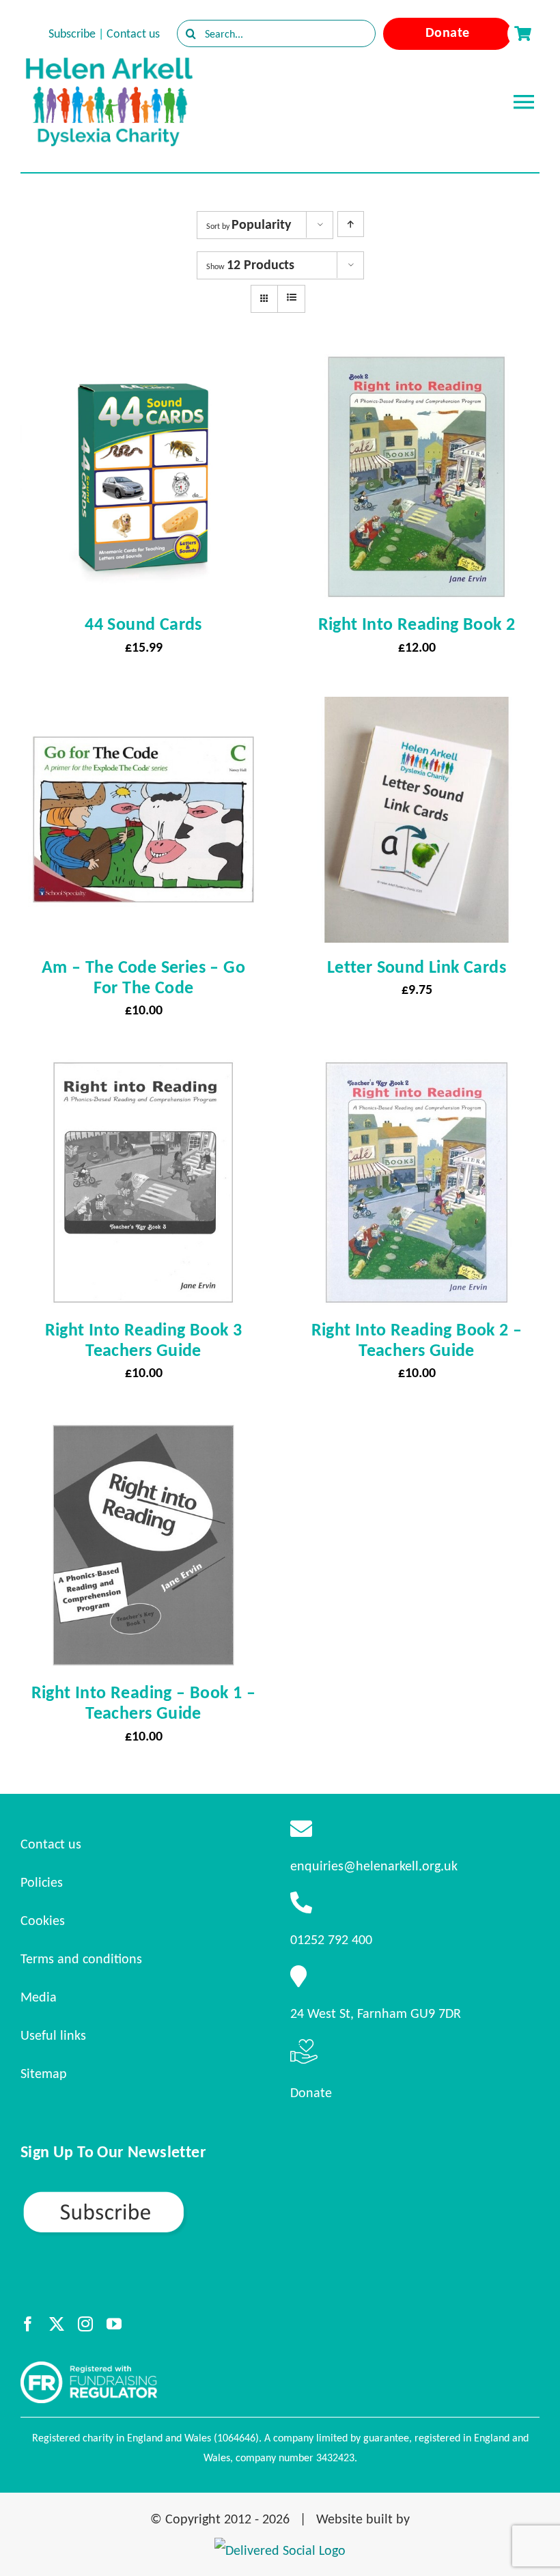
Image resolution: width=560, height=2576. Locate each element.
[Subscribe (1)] (152, 2196)
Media (39, 1997)
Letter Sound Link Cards (417, 967)
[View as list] (291, 298)
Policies (42, 1882)
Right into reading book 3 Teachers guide (144, 1340)
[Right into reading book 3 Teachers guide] (143, 1072)
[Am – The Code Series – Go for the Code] (143, 709)
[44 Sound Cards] (143, 366)
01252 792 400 (331, 1939)
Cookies (43, 1920)
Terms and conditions (81, 1958)
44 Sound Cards (143, 624)
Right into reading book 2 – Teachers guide (417, 1340)
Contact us (133, 33)
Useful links (53, 2035)
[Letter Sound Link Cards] (417, 709)
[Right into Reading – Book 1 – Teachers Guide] (143, 1435)
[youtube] (114, 2324)
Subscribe (72, 33)
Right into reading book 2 (417, 624)
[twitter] (57, 2324)
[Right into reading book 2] (417, 366)
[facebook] (28, 2324)
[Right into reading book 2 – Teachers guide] (417, 1072)
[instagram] (85, 2324)
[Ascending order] (351, 224)
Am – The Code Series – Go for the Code (143, 977)
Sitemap (44, 2073)
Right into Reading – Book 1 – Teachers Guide (144, 1702)
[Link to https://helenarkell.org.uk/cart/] (522, 33)
